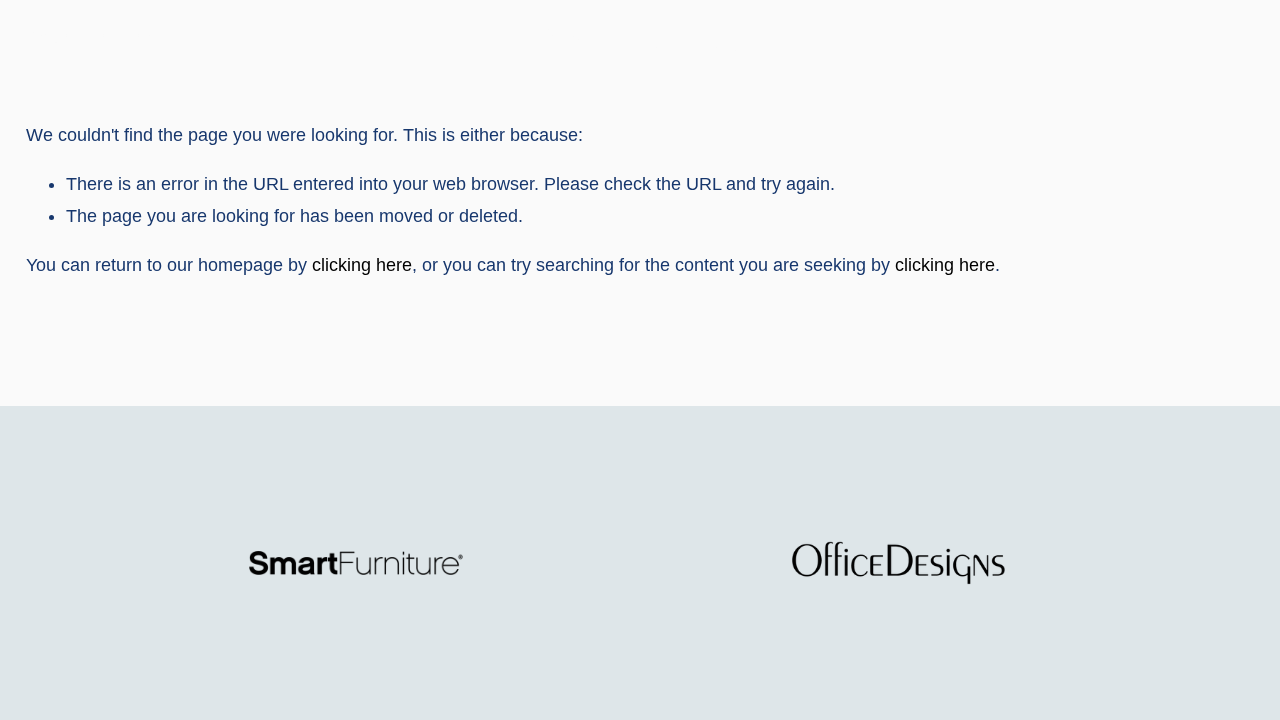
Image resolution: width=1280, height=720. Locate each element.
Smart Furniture (88, 38)
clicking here (362, 265)
